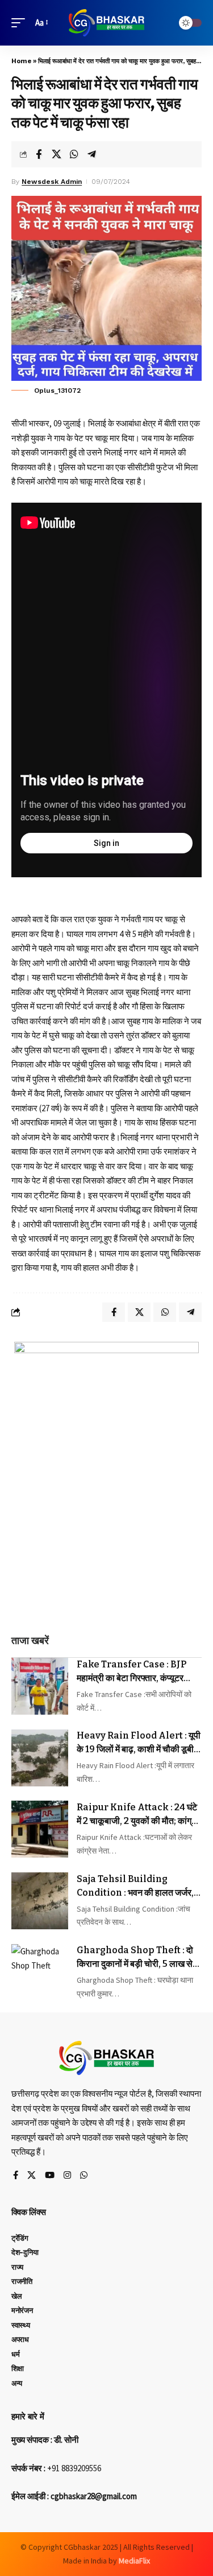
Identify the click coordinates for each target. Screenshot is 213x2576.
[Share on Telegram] (91, 154)
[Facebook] (16, 2176)
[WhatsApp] (84, 2176)
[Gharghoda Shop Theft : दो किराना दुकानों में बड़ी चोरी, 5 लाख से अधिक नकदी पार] (40, 1973)
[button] (21, 23)
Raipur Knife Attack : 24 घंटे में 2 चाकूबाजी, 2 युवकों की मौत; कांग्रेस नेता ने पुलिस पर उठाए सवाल (139, 1815)
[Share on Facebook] (39, 154)
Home (21, 61)
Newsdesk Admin (52, 182)
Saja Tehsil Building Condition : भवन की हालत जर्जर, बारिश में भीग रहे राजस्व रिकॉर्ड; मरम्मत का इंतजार (137, 1887)
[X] (32, 2176)
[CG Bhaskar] (107, 23)
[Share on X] (56, 154)
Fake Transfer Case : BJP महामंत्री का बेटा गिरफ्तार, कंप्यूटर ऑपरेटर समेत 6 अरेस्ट (131, 1672)
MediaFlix (134, 2561)
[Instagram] (67, 2176)
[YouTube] (50, 2176)
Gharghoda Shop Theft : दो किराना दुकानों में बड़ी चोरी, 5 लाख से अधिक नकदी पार (135, 1958)
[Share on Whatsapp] (74, 154)
